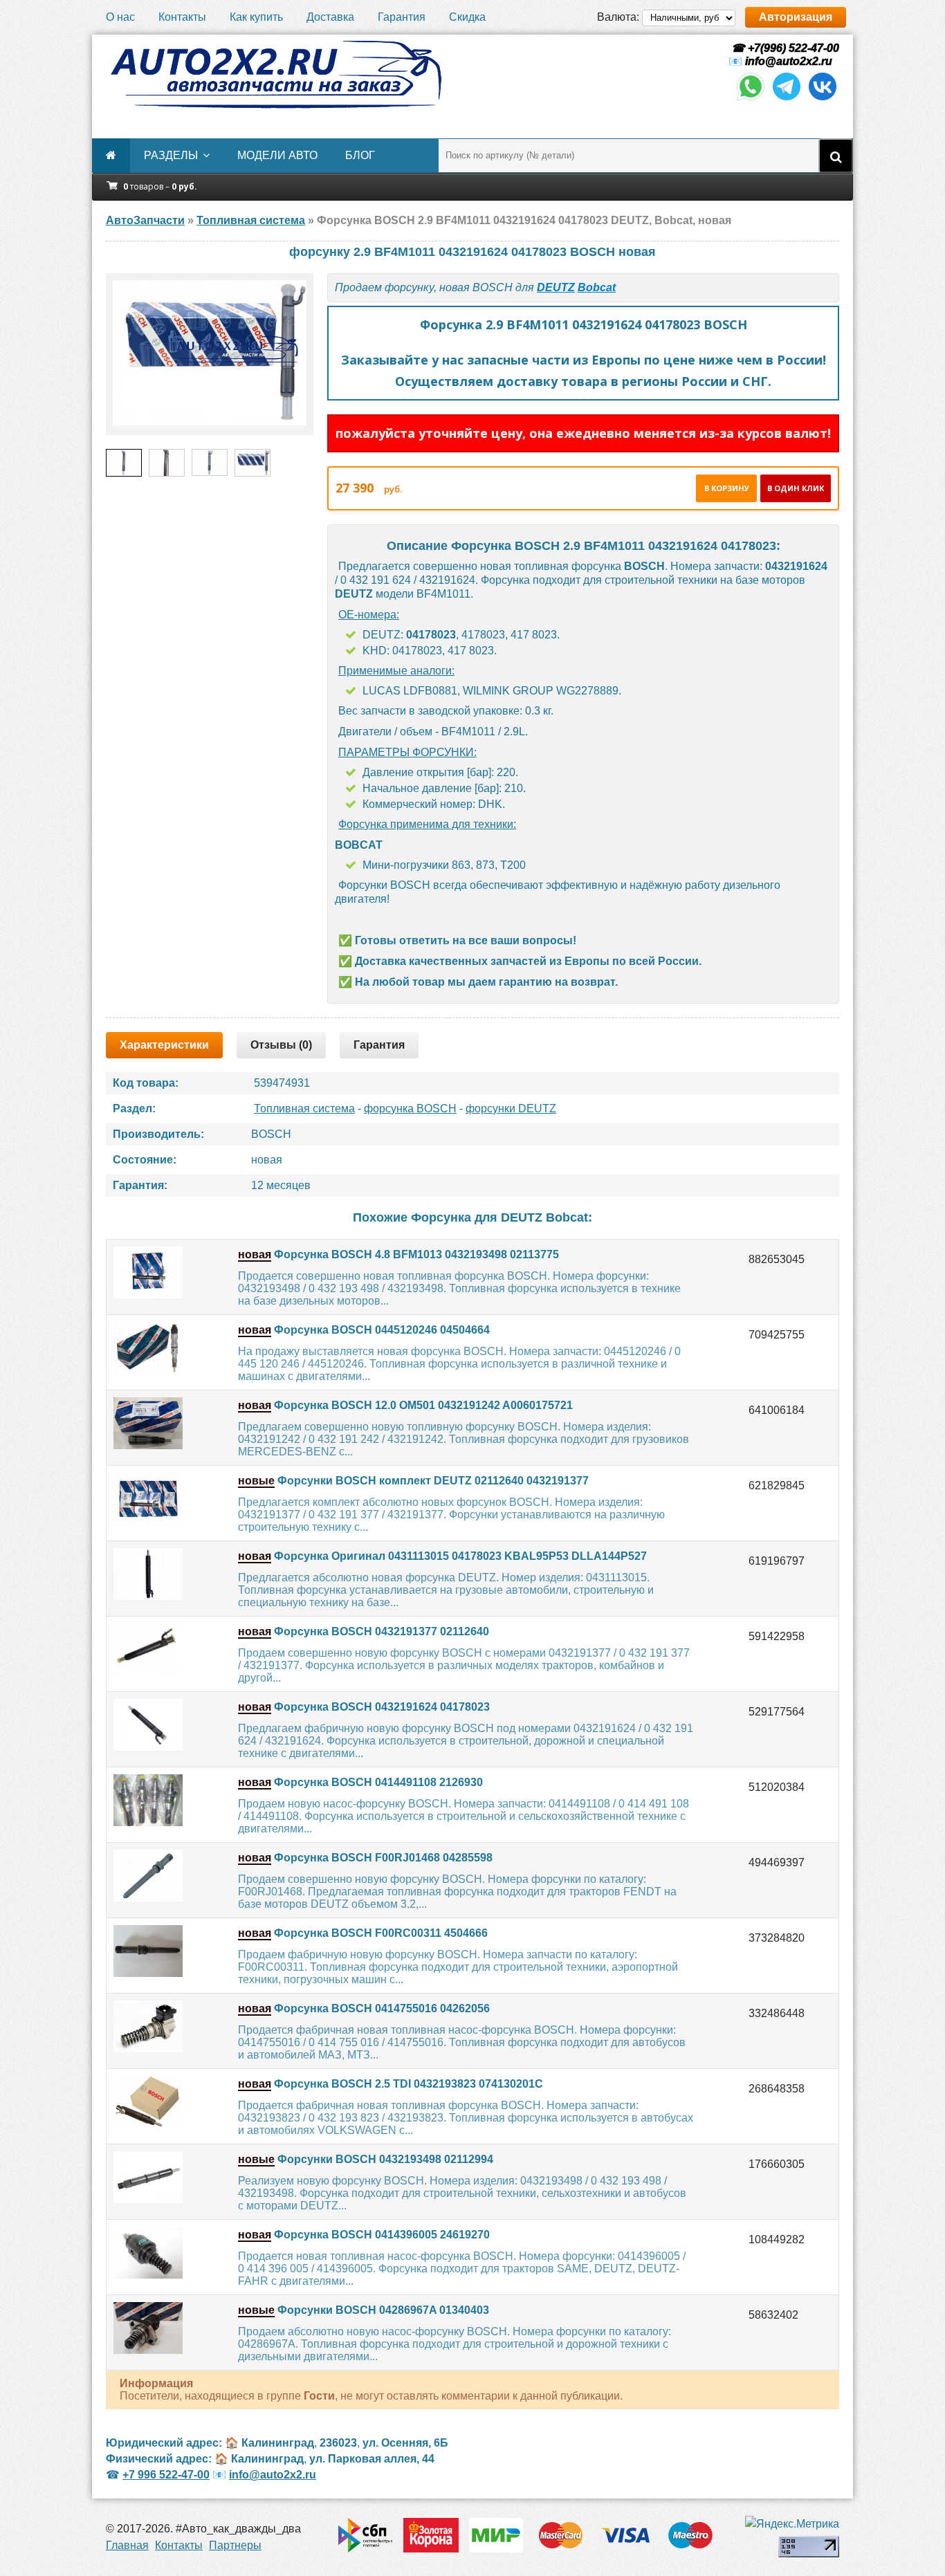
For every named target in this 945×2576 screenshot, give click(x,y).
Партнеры (235, 2545)
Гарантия (402, 17)
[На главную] (275, 75)
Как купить (256, 17)
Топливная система (304, 1108)
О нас (120, 17)
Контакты (182, 17)
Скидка (467, 17)
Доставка (330, 17)
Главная (127, 2545)
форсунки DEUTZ (511, 1108)
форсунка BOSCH (410, 1108)
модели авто (277, 155)
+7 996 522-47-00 (166, 2475)
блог (360, 155)
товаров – (160, 186)
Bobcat (597, 287)
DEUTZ (556, 287)
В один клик (796, 488)
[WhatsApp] (751, 99)
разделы (171, 155)
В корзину (727, 488)
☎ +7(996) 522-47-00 (784, 48)
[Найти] (836, 156)
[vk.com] (823, 99)
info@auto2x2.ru (789, 61)
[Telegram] (787, 99)
